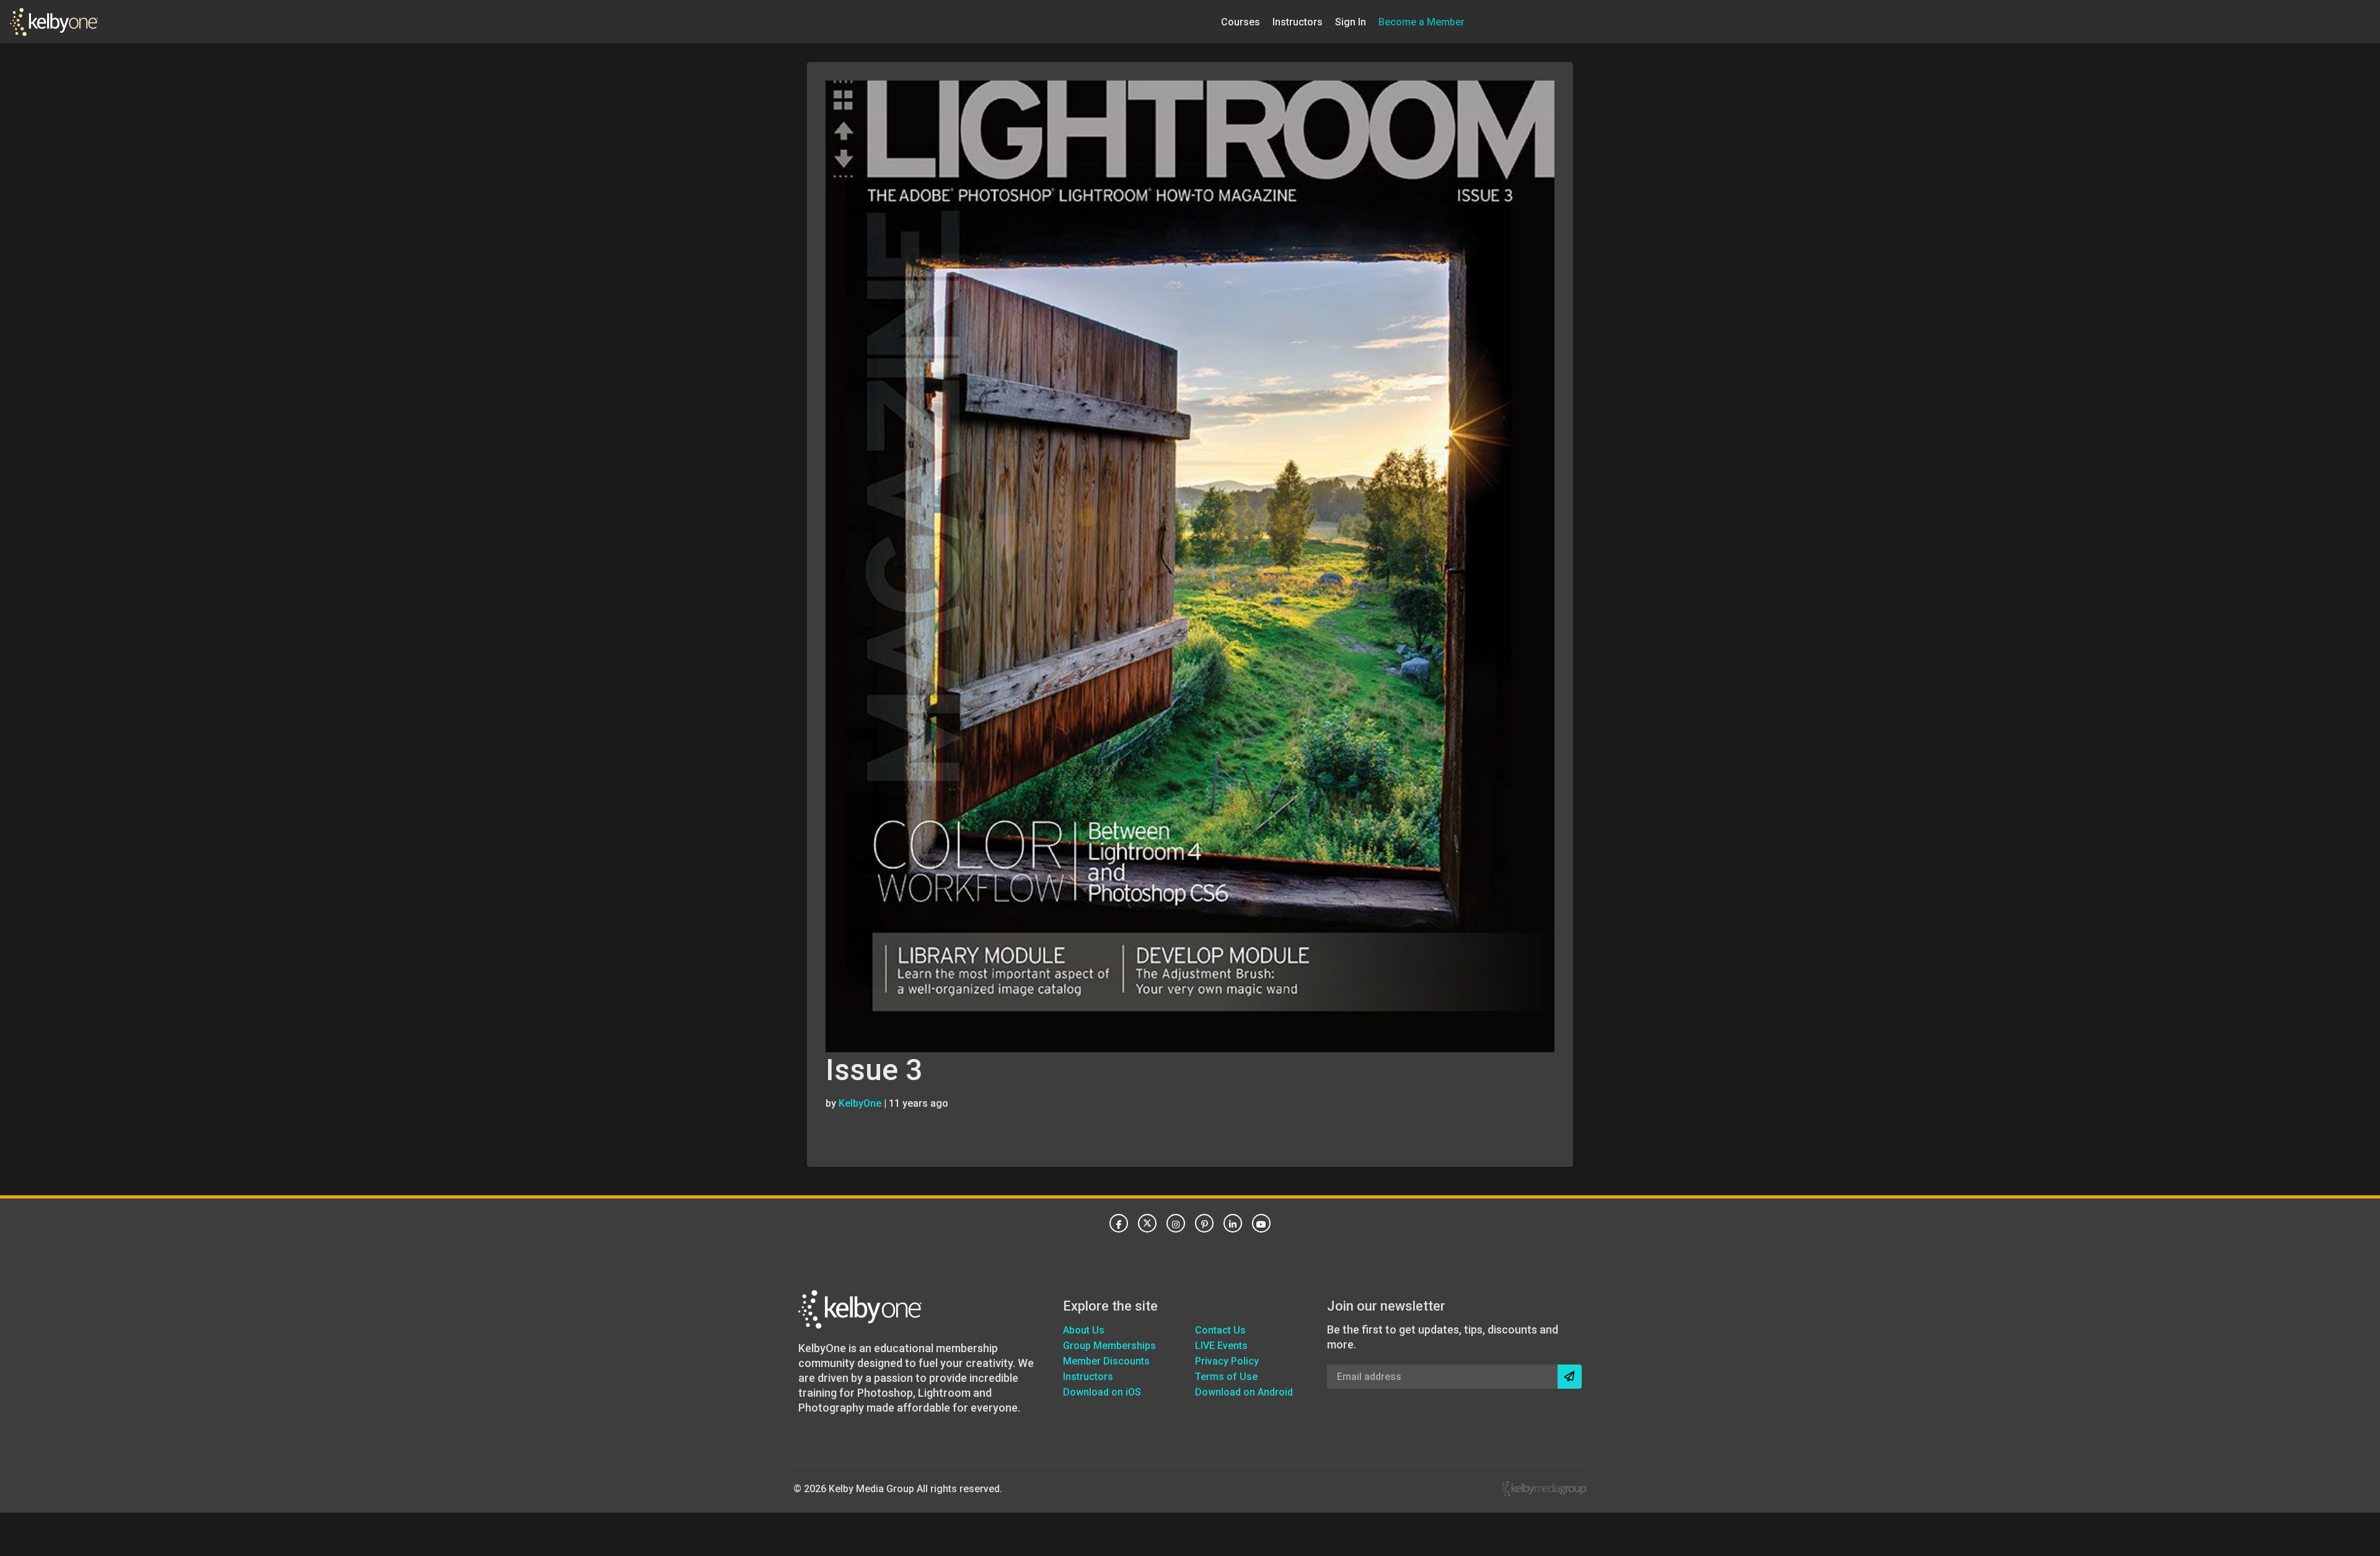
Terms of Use (1226, 1377)
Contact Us (1220, 1330)
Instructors (1298, 21)
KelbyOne (860, 1103)
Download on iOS (1102, 1392)
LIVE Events (1221, 1346)
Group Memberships (1109, 1346)
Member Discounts (1106, 1361)
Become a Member (1421, 21)
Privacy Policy (1227, 1361)
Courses (1241, 21)
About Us (1084, 1330)
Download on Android (1244, 1392)
